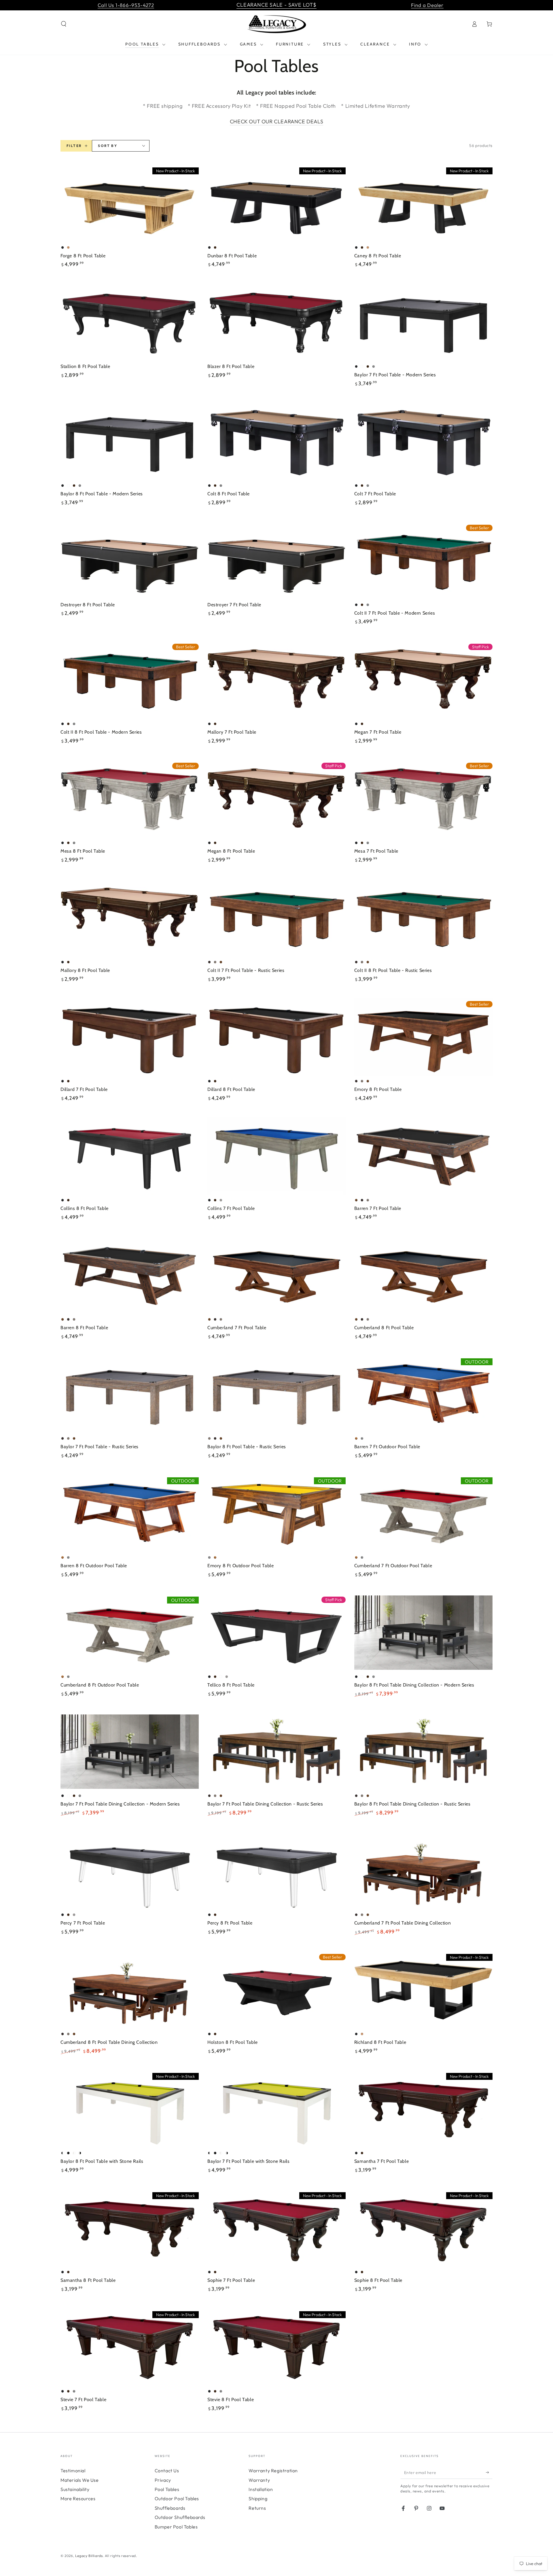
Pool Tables (167, 2489)
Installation (261, 2489)
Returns (257, 2508)
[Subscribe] (489, 2472)
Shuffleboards (170, 2508)
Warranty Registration (273, 2471)
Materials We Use (80, 2480)
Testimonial (73, 2471)
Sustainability (75, 2489)
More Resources (78, 2498)
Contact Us (167, 2471)
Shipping (258, 2498)
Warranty (259, 2480)
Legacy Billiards (89, 2556)
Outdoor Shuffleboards (180, 2517)
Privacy (163, 2480)
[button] (64, 24)
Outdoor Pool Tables (177, 2498)
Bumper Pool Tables (176, 2527)
